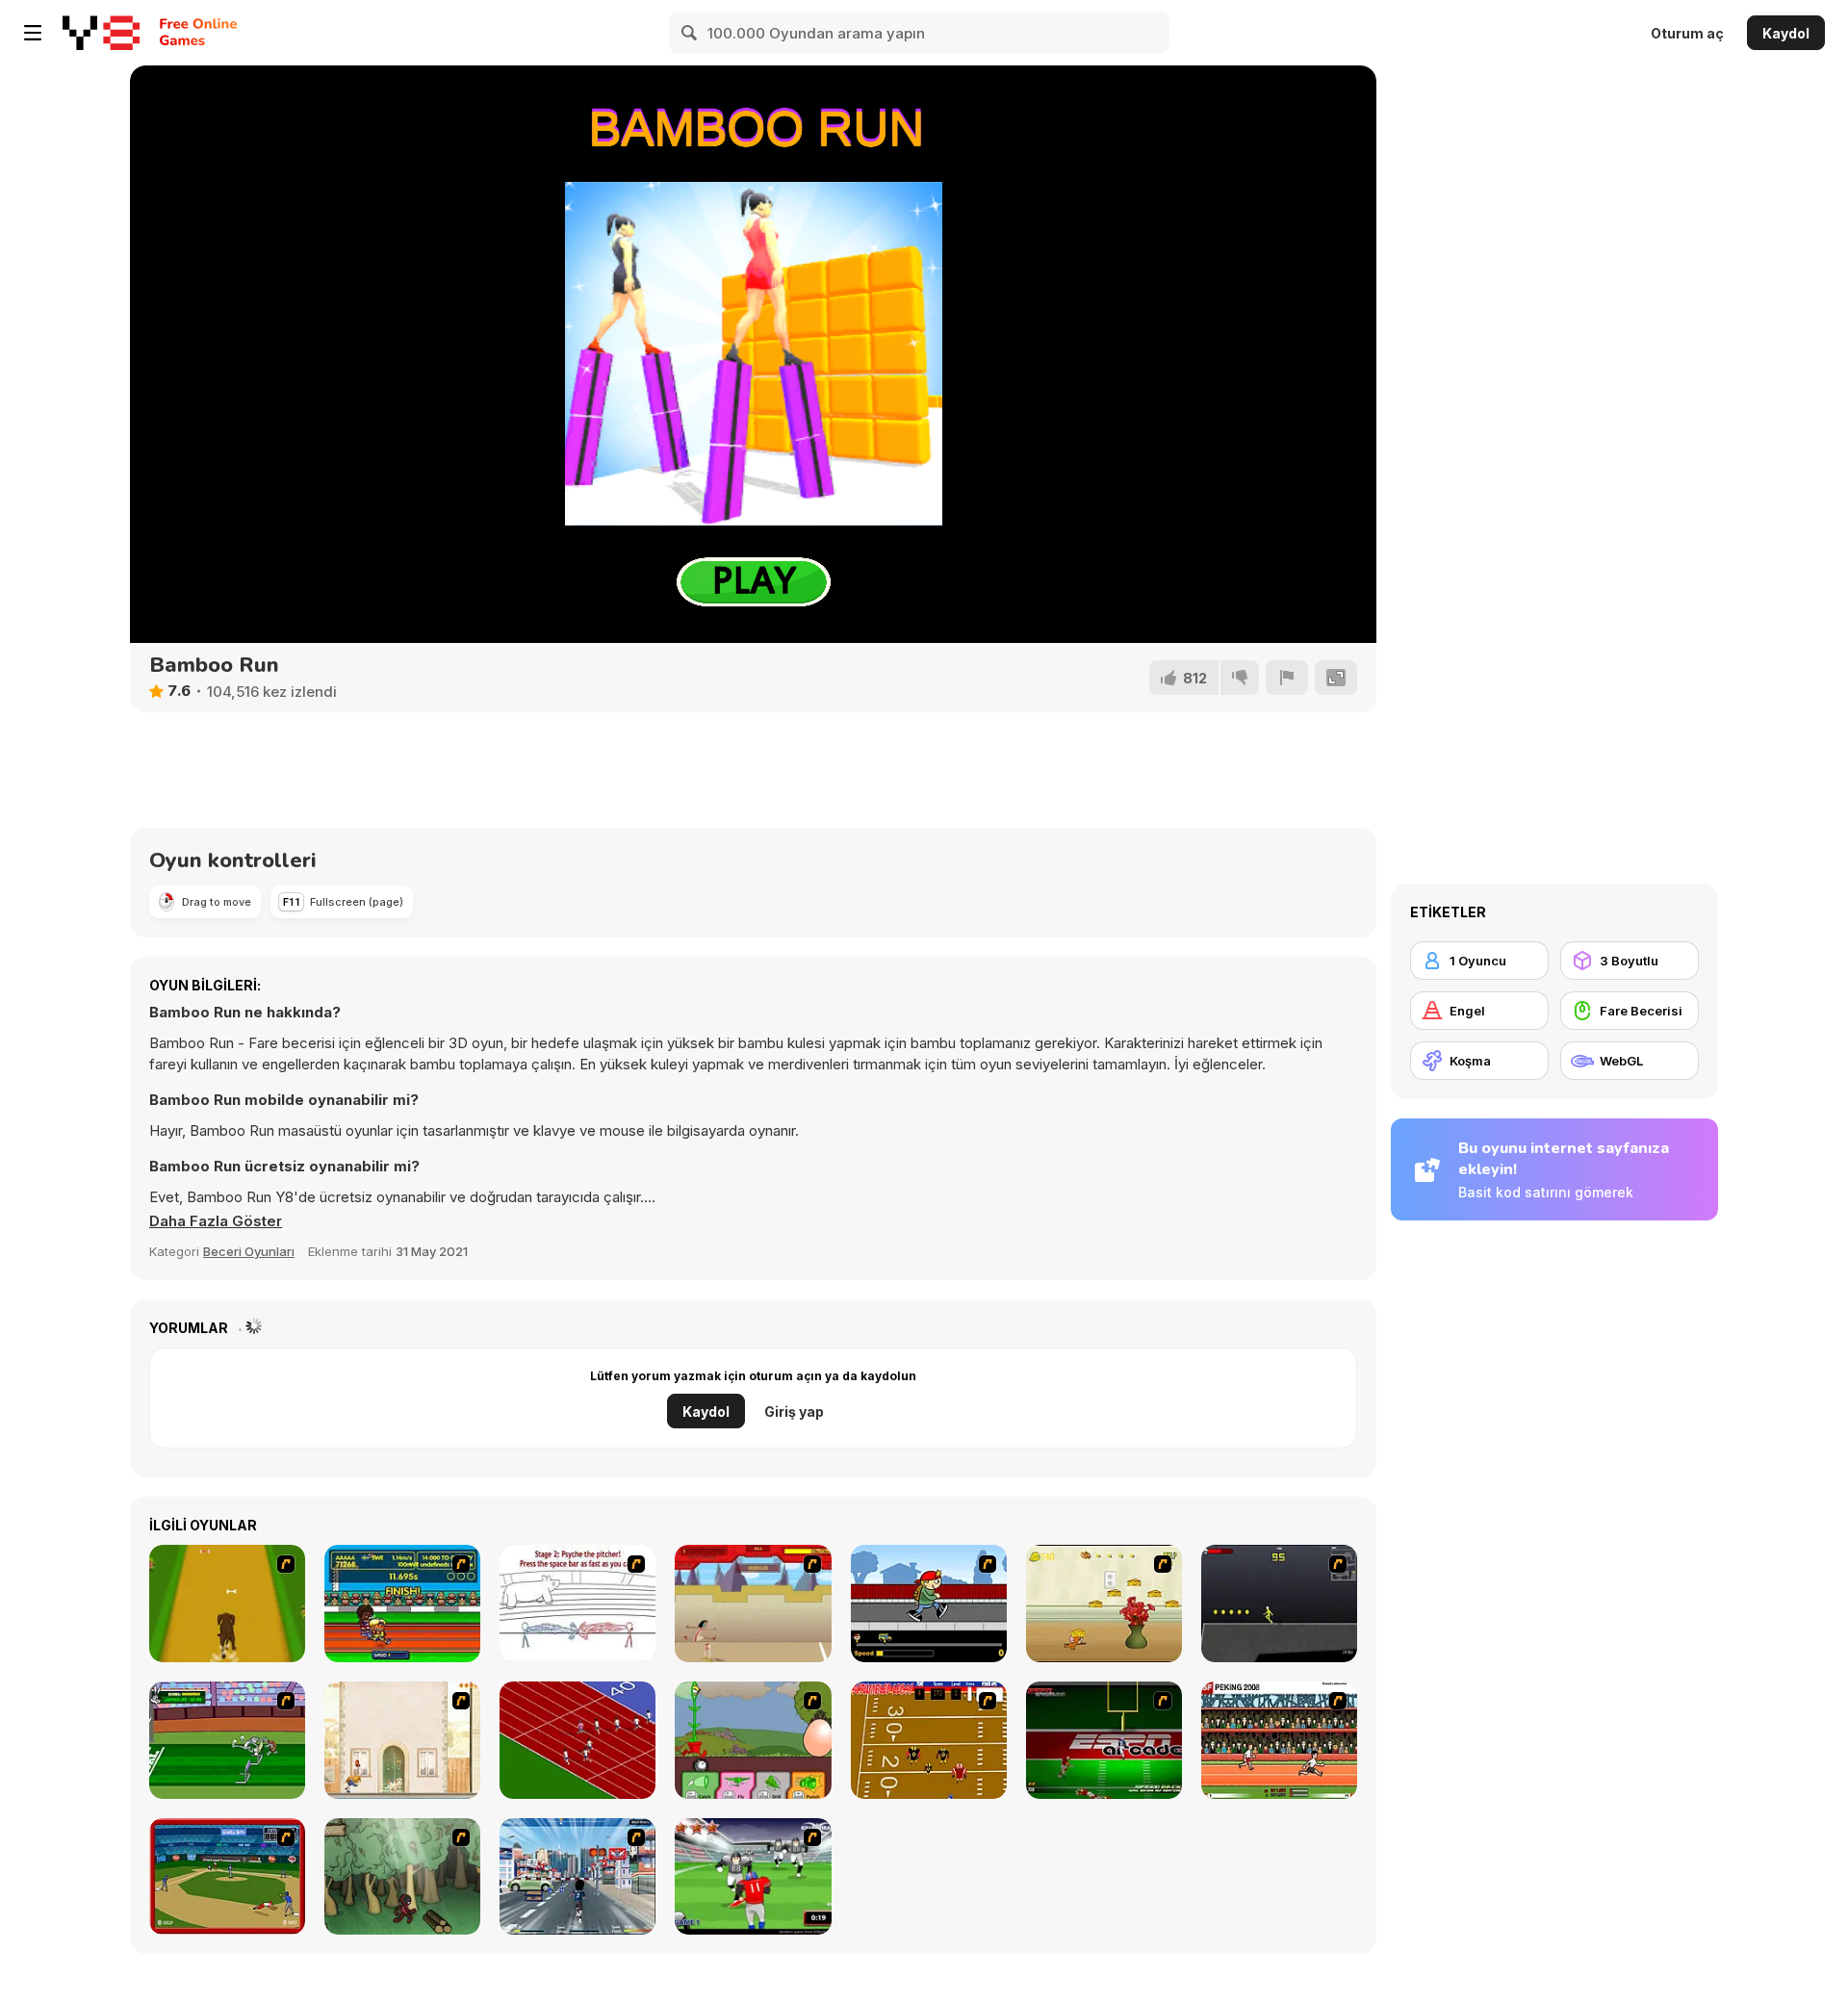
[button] (216, 1221)
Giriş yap (794, 1412)
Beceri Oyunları (249, 1251)
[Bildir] (1287, 678)
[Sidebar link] (33, 33)
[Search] (690, 33)
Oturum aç (1687, 33)
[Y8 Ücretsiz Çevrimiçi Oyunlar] (101, 33)
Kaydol (1786, 33)
